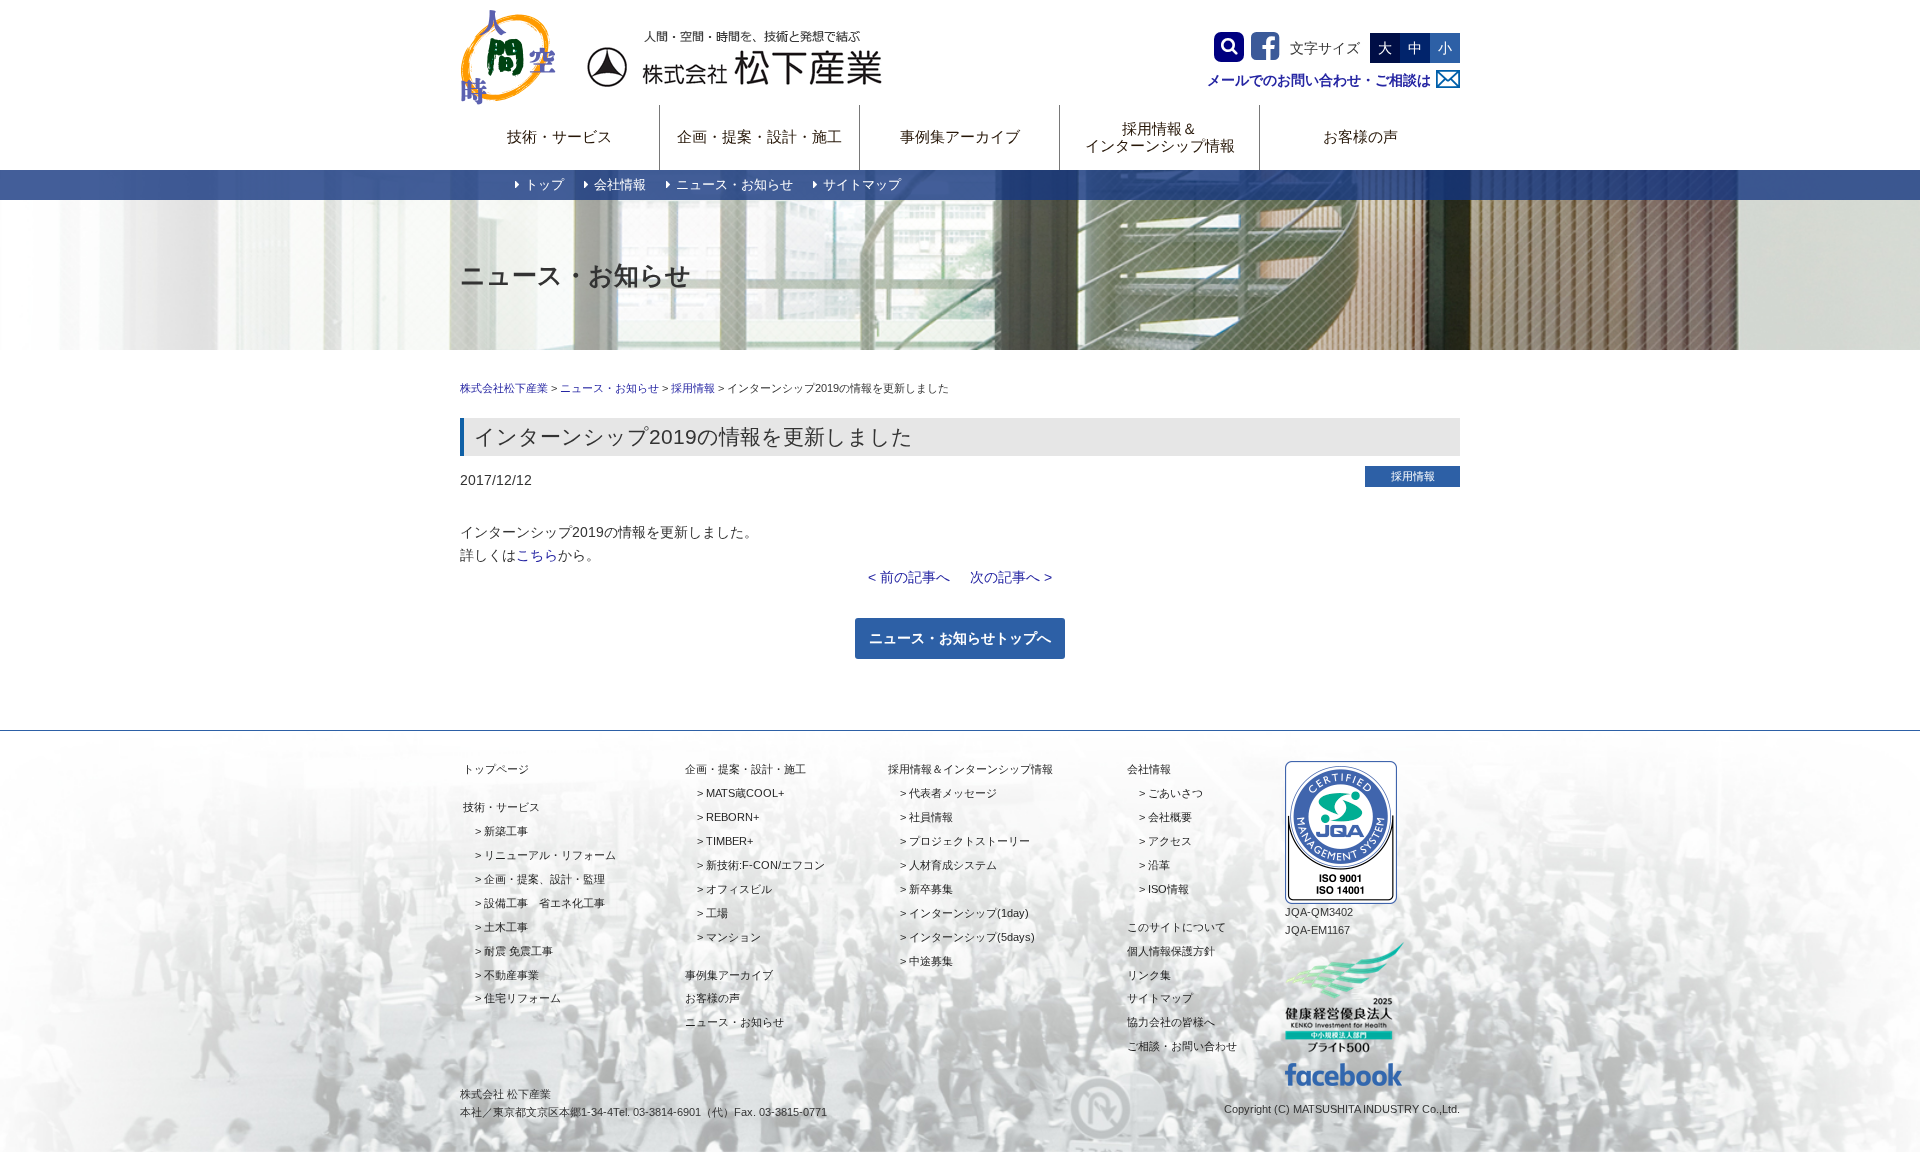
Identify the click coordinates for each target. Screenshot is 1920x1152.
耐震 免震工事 (518, 951)
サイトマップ (862, 185)
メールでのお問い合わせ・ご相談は (1319, 80)
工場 (717, 913)
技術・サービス (559, 136)
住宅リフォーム (522, 998)
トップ (544, 185)
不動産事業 (511, 975)
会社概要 (1170, 817)
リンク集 (1149, 975)
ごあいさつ (1175, 793)
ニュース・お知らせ (734, 185)
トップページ (496, 769)
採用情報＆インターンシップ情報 (1160, 137)
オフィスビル (739, 889)
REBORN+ (732, 817)
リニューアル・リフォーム (550, 855)
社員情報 (931, 817)
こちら (537, 555)
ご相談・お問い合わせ (1182, 1046)
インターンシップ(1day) (969, 913)
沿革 (1159, 865)
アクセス (1170, 841)
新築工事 (506, 831)
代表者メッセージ (953, 793)
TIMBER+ (729, 841)
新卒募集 (931, 889)
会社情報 (620, 185)
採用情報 (693, 388)
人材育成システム (953, 865)
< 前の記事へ (909, 577)
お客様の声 (1360, 136)
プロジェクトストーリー (969, 841)
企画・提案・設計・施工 (759, 136)
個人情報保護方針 (1171, 951)
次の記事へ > (1011, 577)
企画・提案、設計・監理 (544, 879)
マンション (733, 937)
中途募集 (931, 961)
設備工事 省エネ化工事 (544, 903)
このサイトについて (1176, 927)
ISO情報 (1168, 889)
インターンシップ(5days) (972, 937)
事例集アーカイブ (960, 136)
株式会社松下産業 (504, 388)
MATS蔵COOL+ (745, 793)
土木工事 (506, 927)
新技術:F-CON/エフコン (765, 865)
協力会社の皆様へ (1171, 1022)
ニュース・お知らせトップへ (960, 638)
